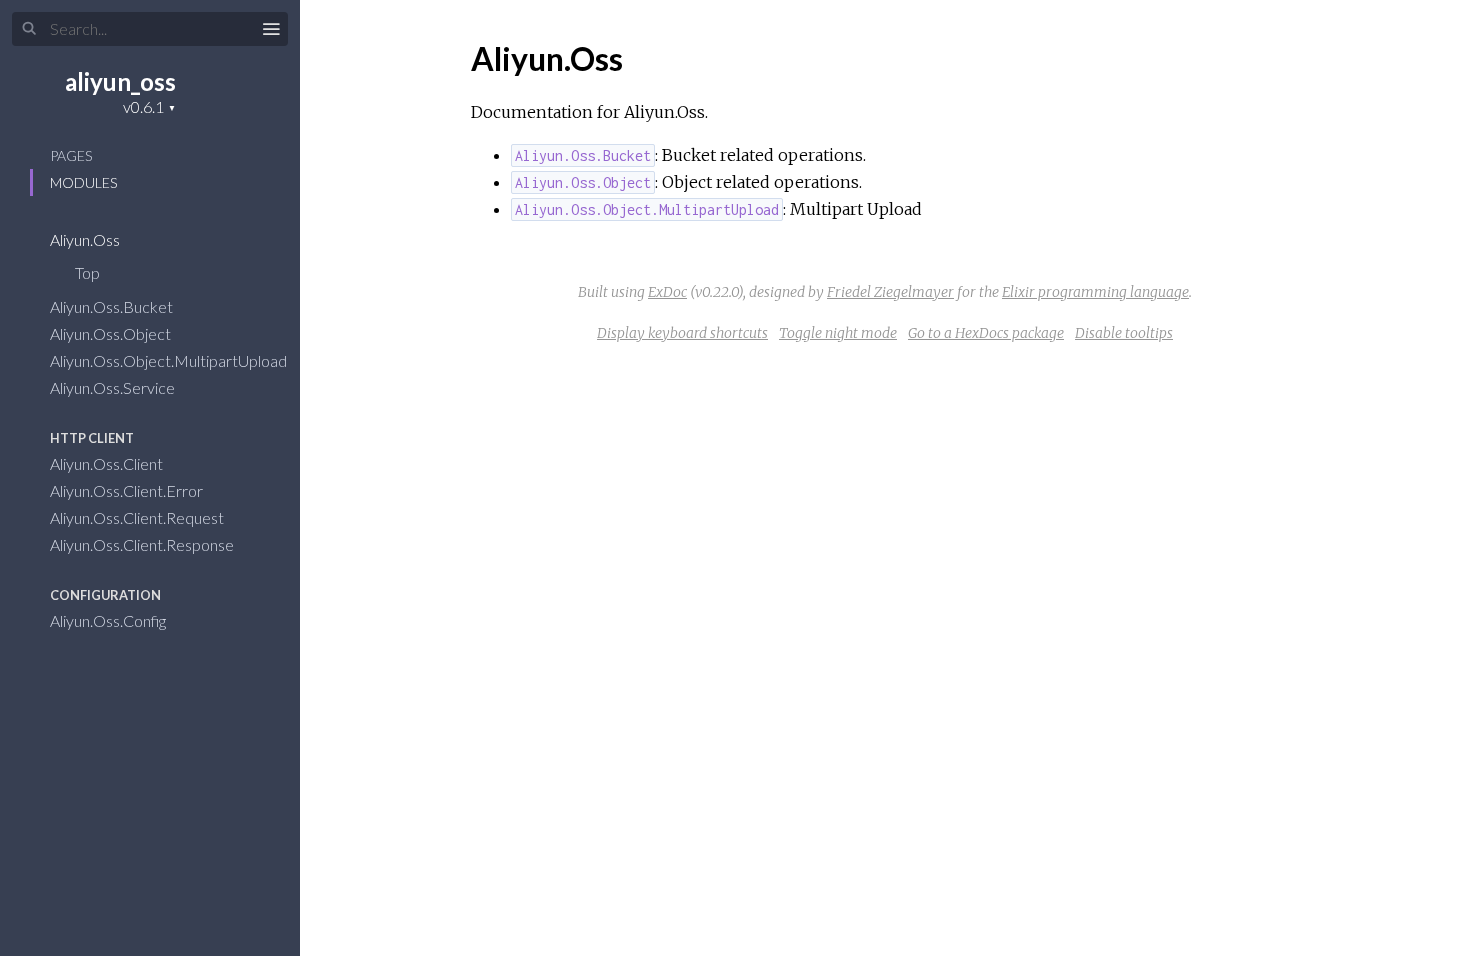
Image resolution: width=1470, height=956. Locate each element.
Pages (71, 155)
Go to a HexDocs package (986, 333)
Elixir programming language (1095, 292)
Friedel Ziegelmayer (890, 292)
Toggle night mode (838, 333)
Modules (83, 182)
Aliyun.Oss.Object (112, 333)
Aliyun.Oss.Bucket (113, 306)
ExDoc (667, 292)
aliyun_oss (120, 81)
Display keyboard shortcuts (682, 333)
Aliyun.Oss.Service (114, 387)
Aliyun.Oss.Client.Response (143, 544)
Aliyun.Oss (86, 239)
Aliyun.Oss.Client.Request (138, 517)
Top (87, 272)
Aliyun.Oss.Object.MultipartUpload (170, 360)
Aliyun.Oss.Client (108, 463)
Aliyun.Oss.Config (109, 620)
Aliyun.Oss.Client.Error (128, 490)
